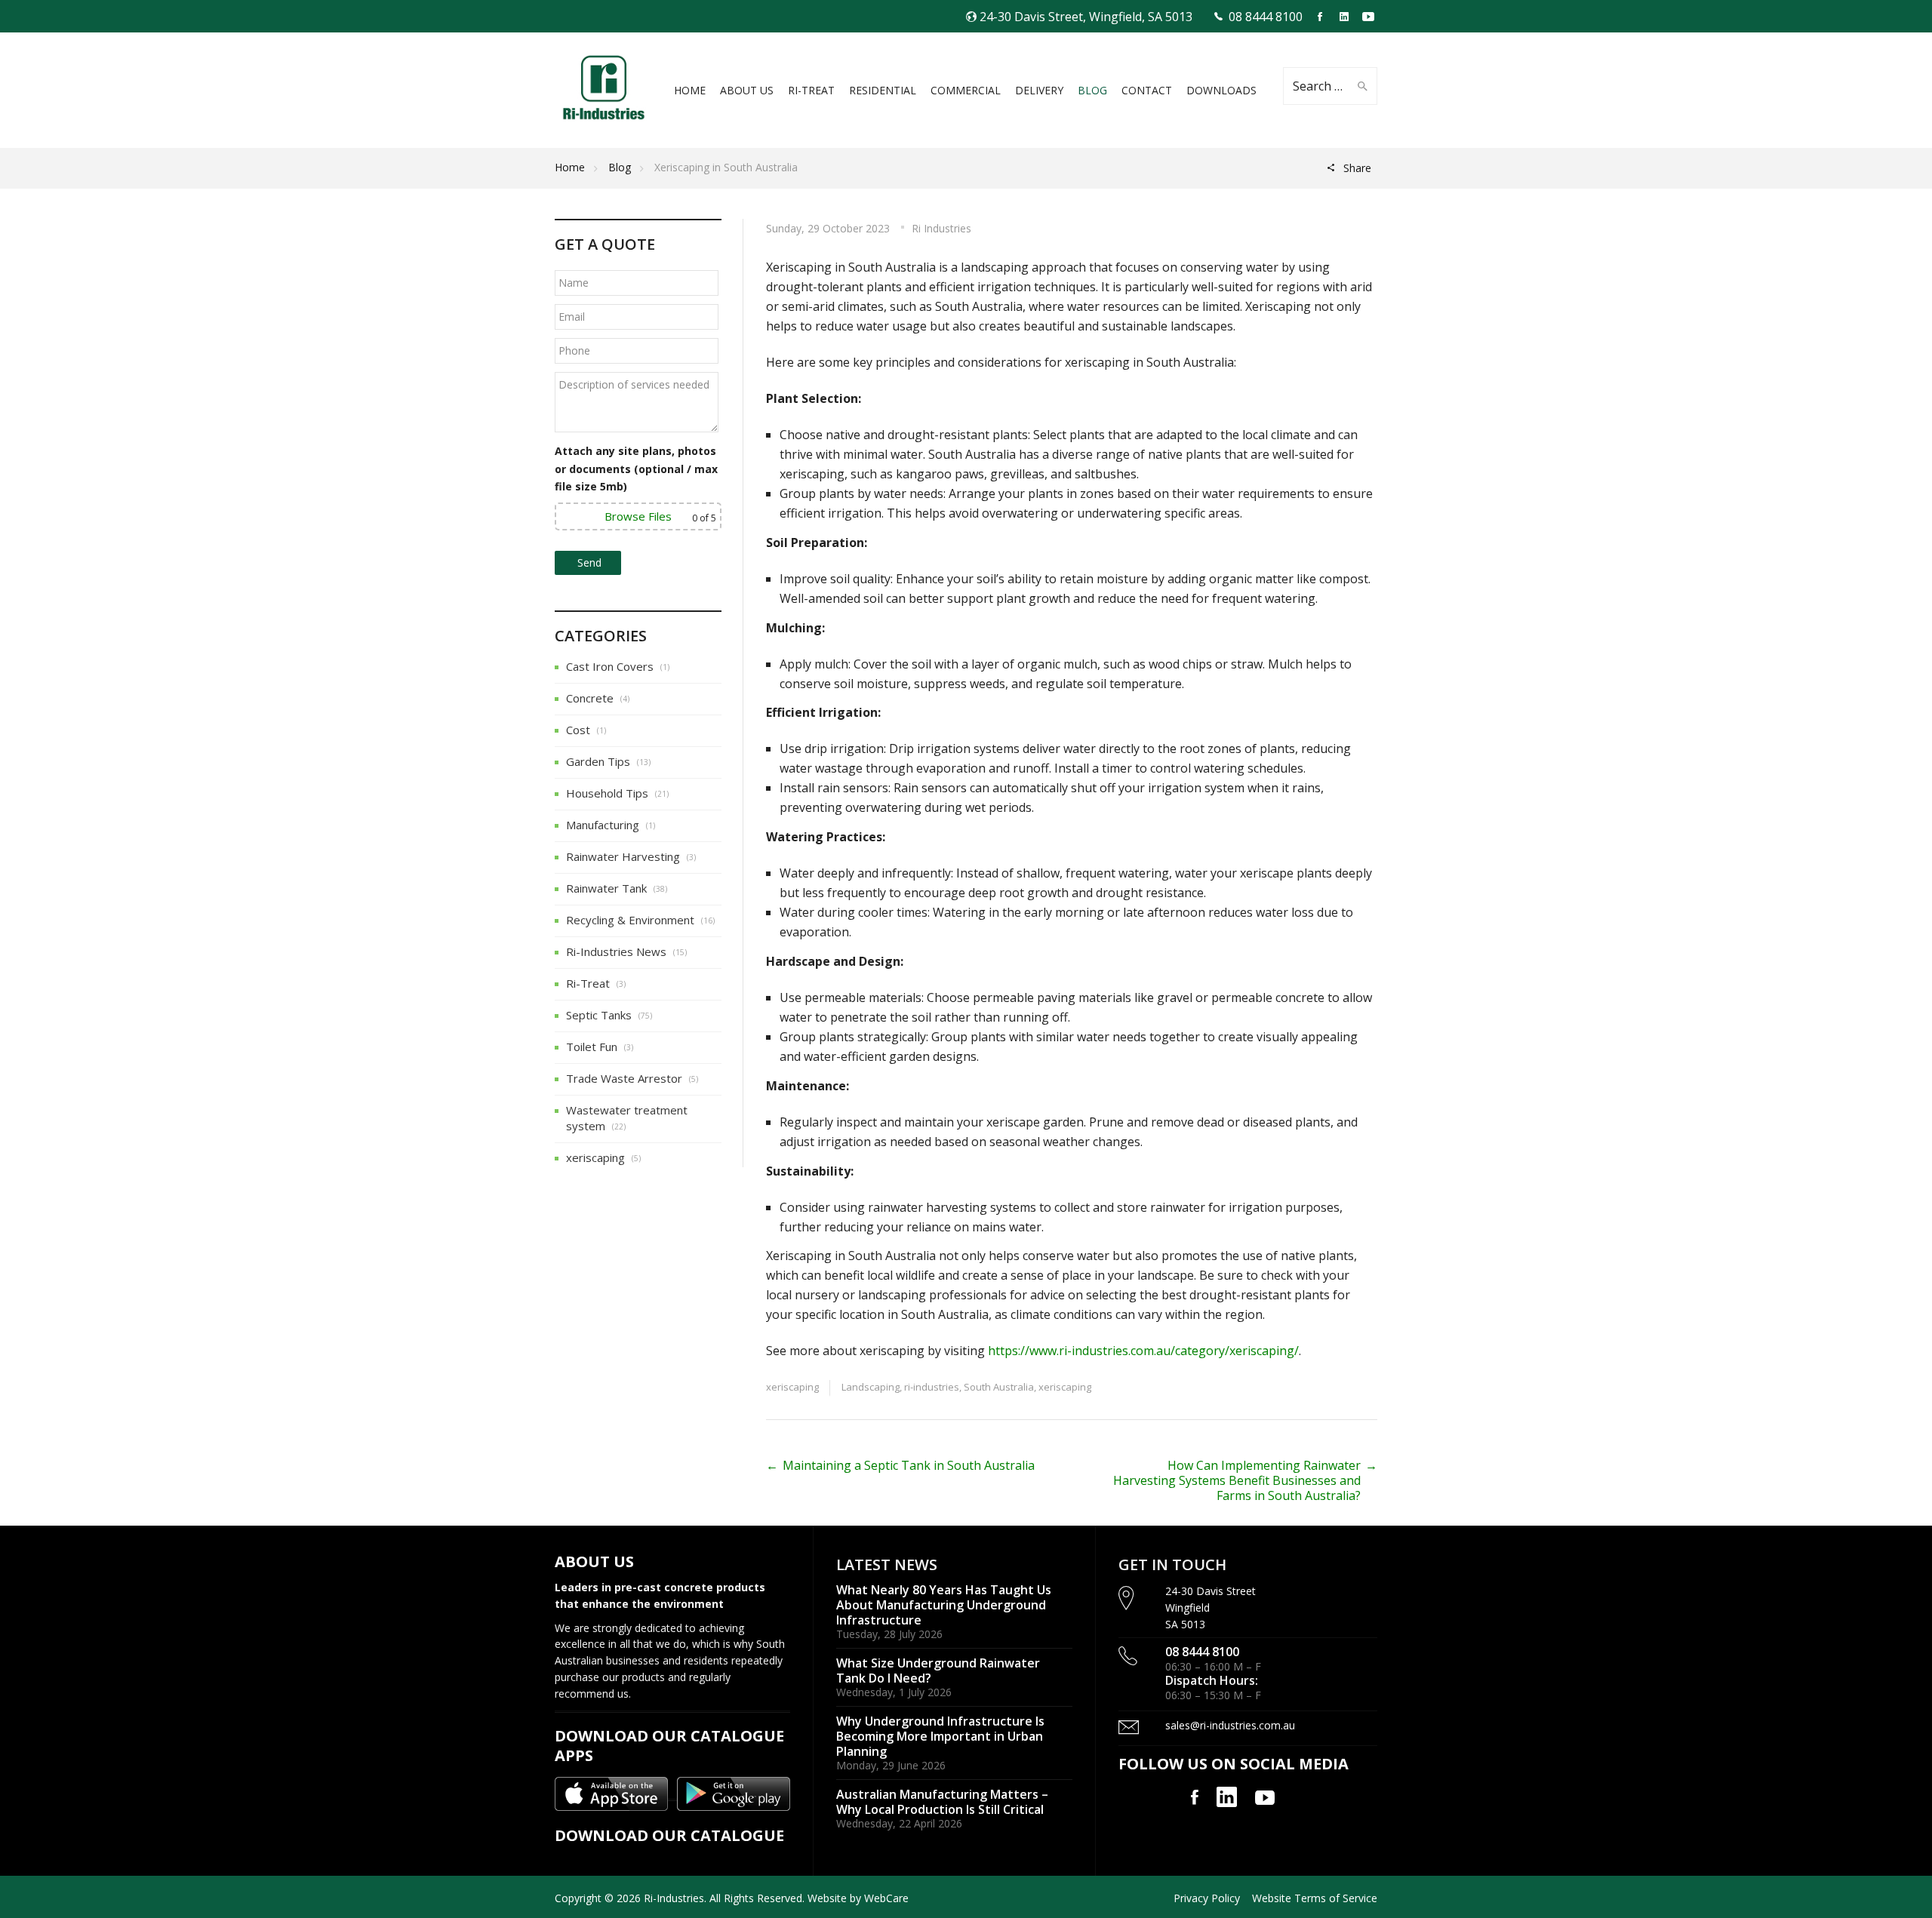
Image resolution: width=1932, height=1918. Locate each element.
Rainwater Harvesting (623, 856)
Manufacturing (603, 825)
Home (570, 167)
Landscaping (871, 1387)
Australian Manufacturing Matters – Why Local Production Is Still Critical (942, 1802)
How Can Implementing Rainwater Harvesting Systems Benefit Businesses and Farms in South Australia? (1237, 1480)
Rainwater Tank (606, 888)
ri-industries (932, 1387)
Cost (578, 730)
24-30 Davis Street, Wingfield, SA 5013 (1086, 17)
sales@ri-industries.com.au (1230, 1725)
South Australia (999, 1387)
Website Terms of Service (1315, 1898)
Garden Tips (598, 761)
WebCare (886, 1898)
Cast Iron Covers (610, 666)
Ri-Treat (588, 983)
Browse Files (638, 516)
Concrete (590, 698)
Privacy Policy (1207, 1898)
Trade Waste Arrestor (624, 1078)
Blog (620, 167)
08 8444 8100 (1266, 17)
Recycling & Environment (630, 920)
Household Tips (607, 793)
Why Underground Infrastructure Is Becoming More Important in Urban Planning (940, 1736)
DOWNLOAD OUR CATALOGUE (669, 1835)
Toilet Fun (592, 1047)
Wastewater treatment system (627, 1118)
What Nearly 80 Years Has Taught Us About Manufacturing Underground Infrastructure (944, 1604)
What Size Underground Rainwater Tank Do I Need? (938, 1671)
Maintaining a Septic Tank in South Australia (909, 1465)
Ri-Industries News (616, 951)
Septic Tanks (599, 1015)
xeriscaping (792, 1387)
